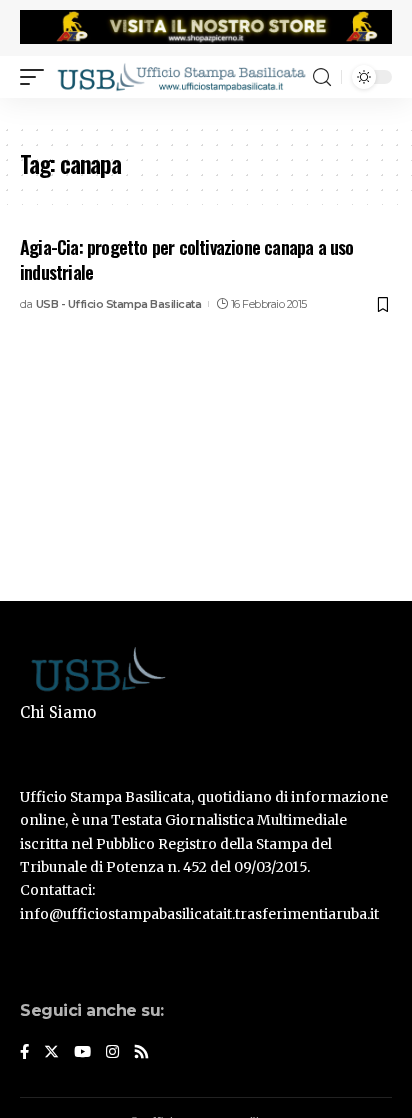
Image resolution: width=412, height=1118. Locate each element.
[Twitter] (51, 1053)
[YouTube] (82, 1053)
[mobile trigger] (37, 77)
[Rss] (141, 1053)
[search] (322, 77)
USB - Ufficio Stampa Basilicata (119, 304)
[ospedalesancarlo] (206, 111)
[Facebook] (24, 1053)
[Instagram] (112, 1053)
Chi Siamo (58, 712)
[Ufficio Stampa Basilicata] (181, 77)
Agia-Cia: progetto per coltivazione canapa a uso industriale (187, 259)
